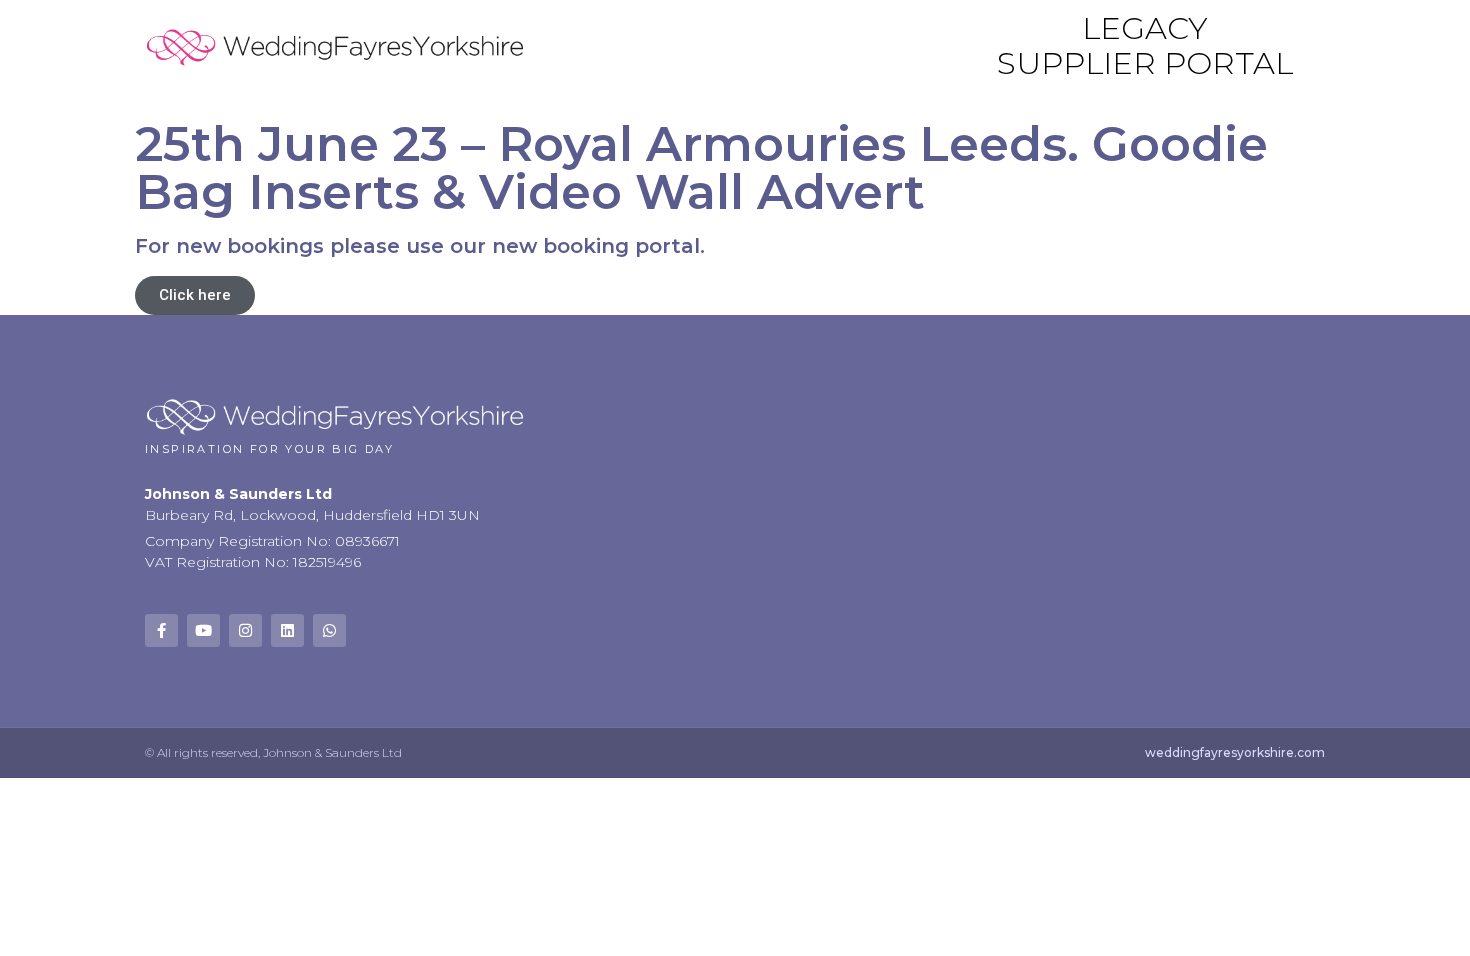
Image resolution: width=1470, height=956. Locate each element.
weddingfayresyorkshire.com (1235, 752)
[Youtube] (203, 630)
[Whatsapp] (329, 630)
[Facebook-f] (161, 630)
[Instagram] (245, 630)
